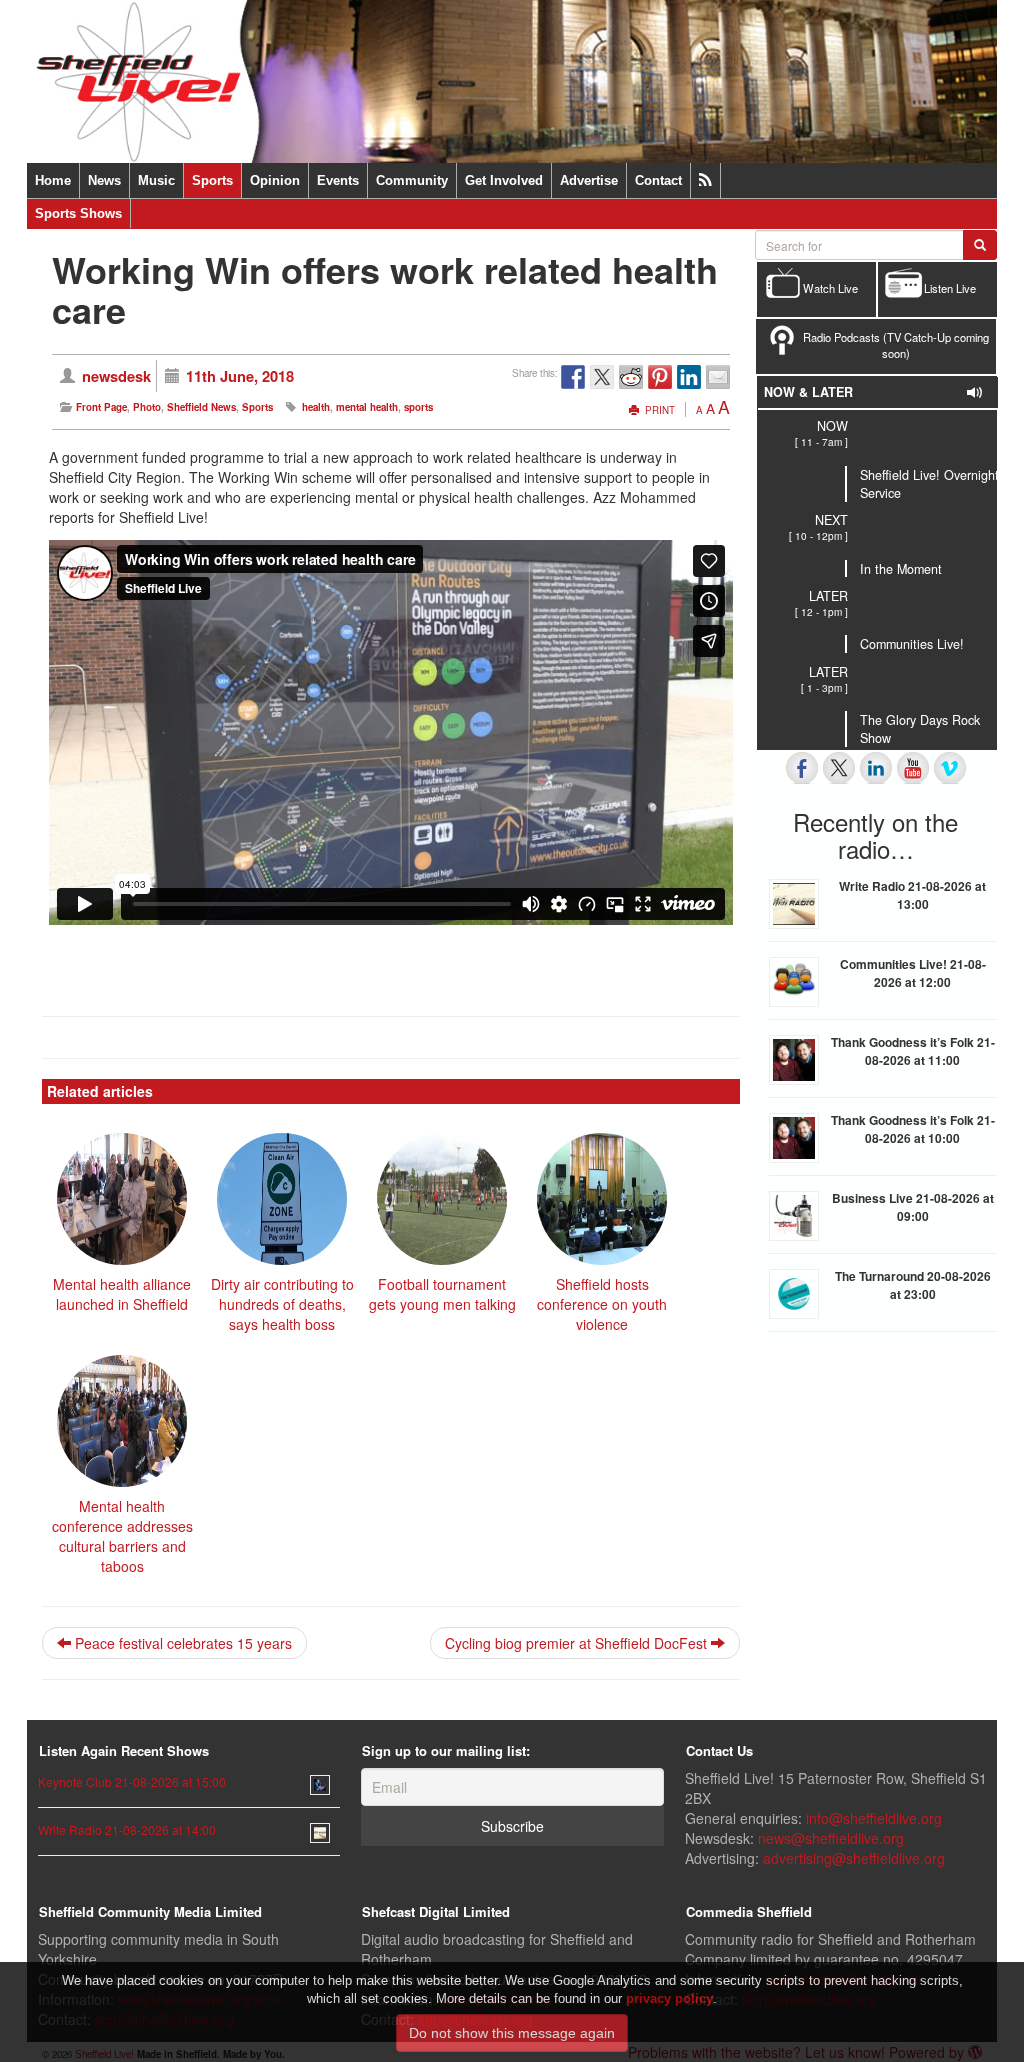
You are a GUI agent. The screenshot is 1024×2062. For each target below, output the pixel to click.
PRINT (658, 410)
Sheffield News (201, 407)
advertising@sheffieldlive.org (854, 1858)
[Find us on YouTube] (913, 768)
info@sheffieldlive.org (874, 1818)
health (316, 407)
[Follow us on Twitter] (839, 768)
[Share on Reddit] (631, 377)
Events (338, 180)
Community (412, 180)
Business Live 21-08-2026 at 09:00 (913, 1207)
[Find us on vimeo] (950, 768)
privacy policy (669, 1998)
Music (156, 180)
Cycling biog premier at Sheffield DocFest (578, 1643)
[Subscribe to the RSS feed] (705, 180)
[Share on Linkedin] (689, 377)
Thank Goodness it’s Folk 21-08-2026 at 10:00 (913, 1129)
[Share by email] (718, 377)
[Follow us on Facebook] (802, 768)
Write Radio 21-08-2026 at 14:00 (127, 1829)
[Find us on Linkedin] (876, 768)
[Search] (980, 245)
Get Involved (504, 180)
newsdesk (116, 376)
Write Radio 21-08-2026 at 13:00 (912, 895)
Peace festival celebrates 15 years (181, 1643)
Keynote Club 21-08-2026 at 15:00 (132, 1781)
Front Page (101, 407)
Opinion (275, 180)
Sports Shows (78, 213)
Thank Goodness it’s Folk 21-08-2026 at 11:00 (913, 1051)
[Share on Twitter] (602, 377)
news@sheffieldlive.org (831, 1838)
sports (418, 407)
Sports (212, 180)
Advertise (589, 180)
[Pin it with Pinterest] (660, 377)
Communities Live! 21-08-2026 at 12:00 (913, 973)
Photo (147, 407)
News (104, 180)
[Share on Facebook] (573, 377)
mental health (367, 407)
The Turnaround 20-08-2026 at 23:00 (913, 1285)
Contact (658, 180)
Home (53, 180)
